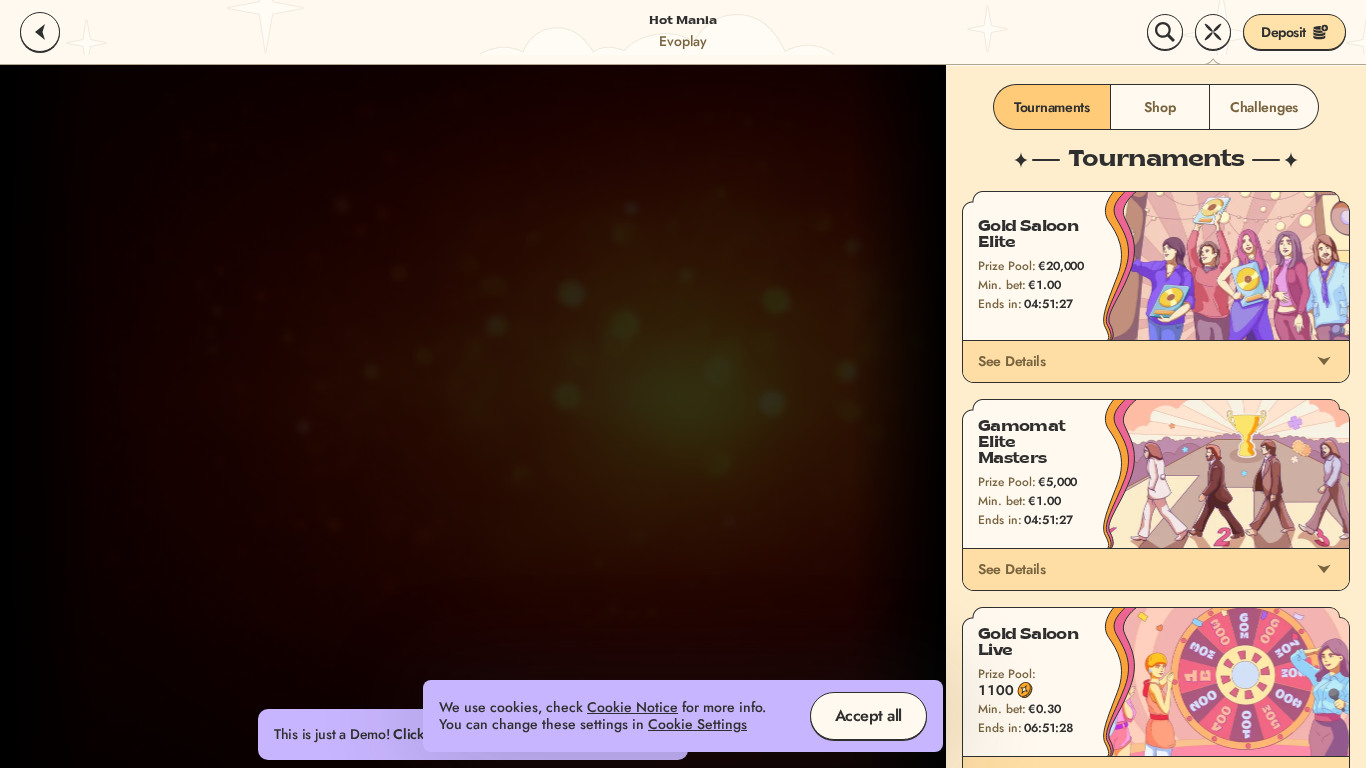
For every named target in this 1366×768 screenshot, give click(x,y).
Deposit (1283, 32)
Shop (1159, 107)
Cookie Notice (632, 707)
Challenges (1264, 107)
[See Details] (1324, 361)
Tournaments (1052, 107)
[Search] (1165, 32)
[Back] (40, 32)
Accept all (868, 715)
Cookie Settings (697, 724)
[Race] (1213, 32)
